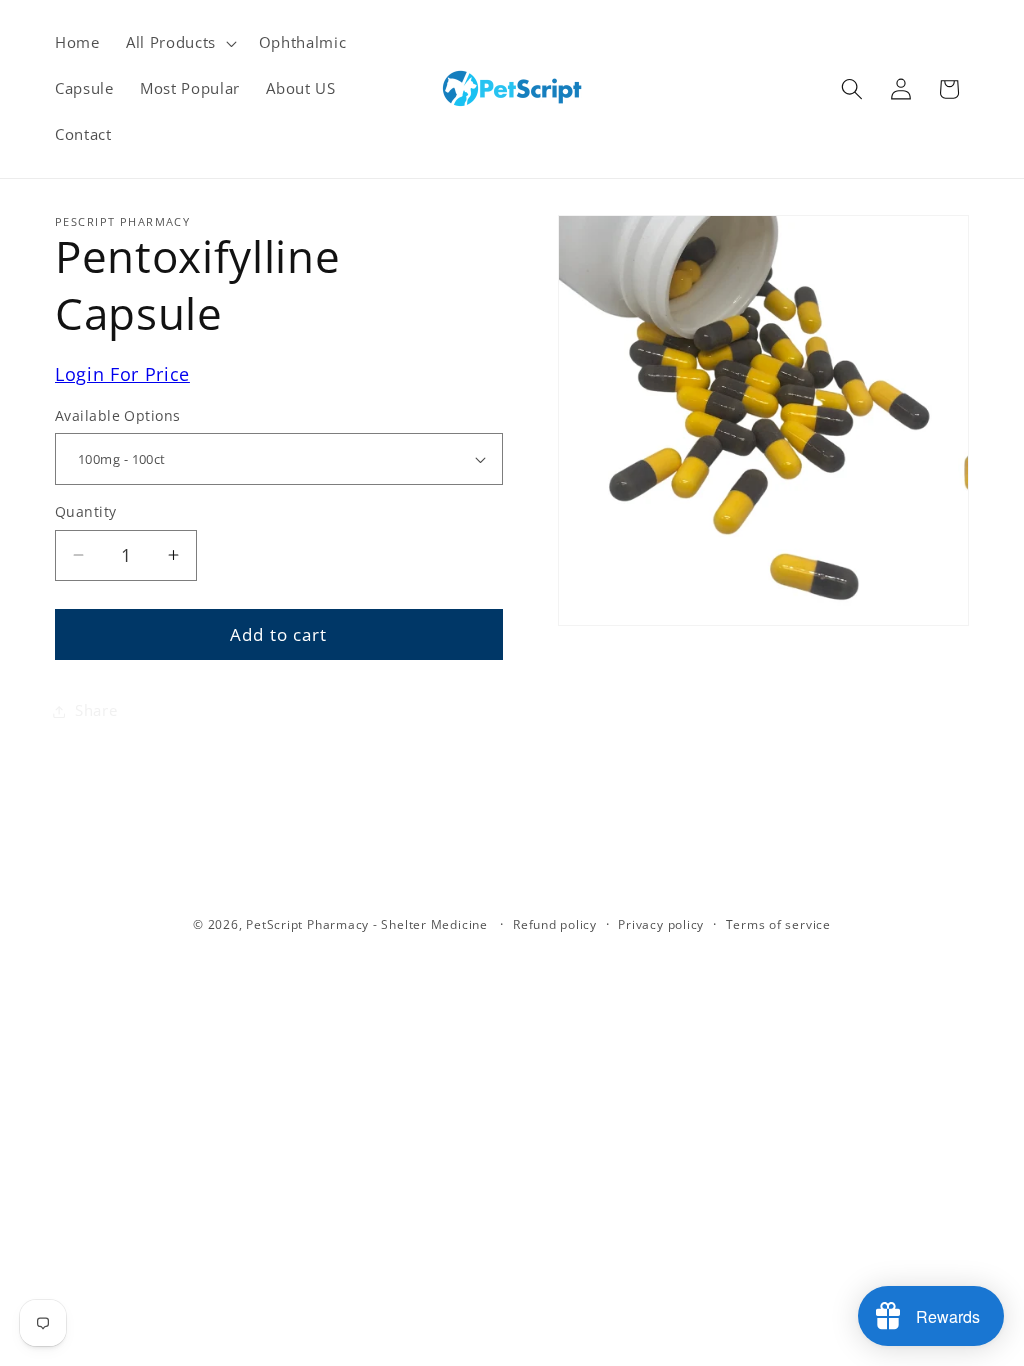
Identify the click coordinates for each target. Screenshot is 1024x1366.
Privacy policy (661, 924)
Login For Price (122, 374)
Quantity (86, 511)
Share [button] (96, 710)
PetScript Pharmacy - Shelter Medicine (368, 924)
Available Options (117, 415)
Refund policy (555, 924)
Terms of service (778, 924)
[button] (179, 43)
